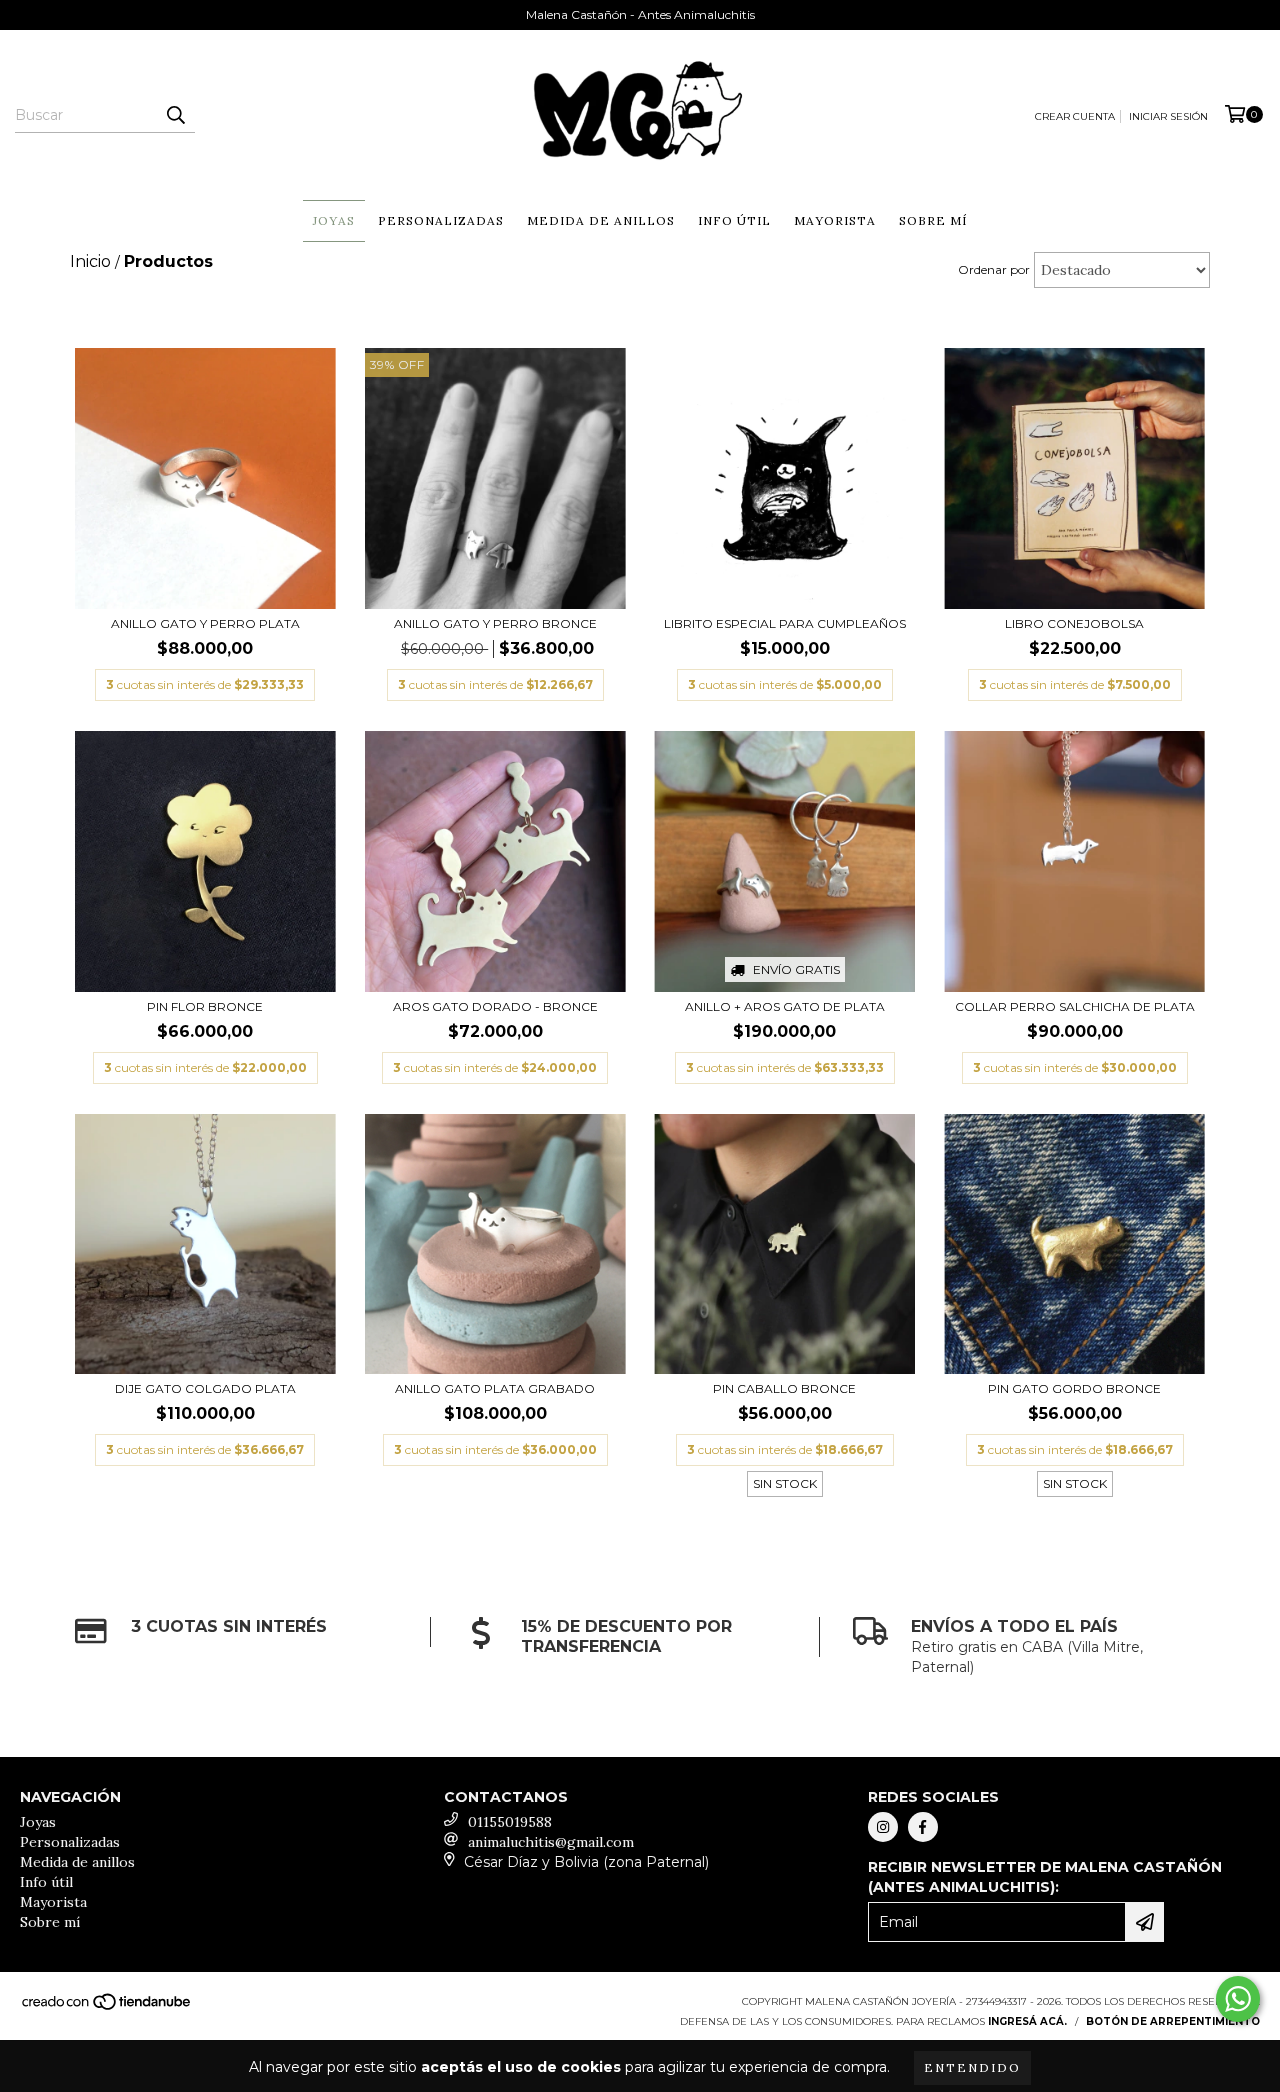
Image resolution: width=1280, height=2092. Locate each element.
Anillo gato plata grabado (495, 1388)
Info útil (734, 220)
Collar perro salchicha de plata (1075, 1006)
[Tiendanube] (107, 2008)
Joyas (334, 220)
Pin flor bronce (205, 1006)
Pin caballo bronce (784, 1388)
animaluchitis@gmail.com (551, 1842)
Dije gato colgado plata (205, 1388)
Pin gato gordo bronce (1074, 1388)
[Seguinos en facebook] (923, 1827)
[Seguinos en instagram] (883, 1827)
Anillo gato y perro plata (205, 623)
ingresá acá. (1027, 2021)
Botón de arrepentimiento (1173, 2021)
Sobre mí (933, 220)
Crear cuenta (1075, 116)
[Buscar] (175, 115)
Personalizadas (441, 220)
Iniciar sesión (1168, 116)
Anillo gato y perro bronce (495, 623)
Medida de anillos (601, 220)
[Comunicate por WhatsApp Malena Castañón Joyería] (1238, 1999)
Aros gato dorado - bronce (495, 1006)
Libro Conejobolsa (1074, 623)
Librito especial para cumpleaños (785, 623)
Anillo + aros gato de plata (785, 1006)
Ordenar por (994, 269)
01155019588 (510, 1822)
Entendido (972, 2067)
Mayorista (835, 220)
